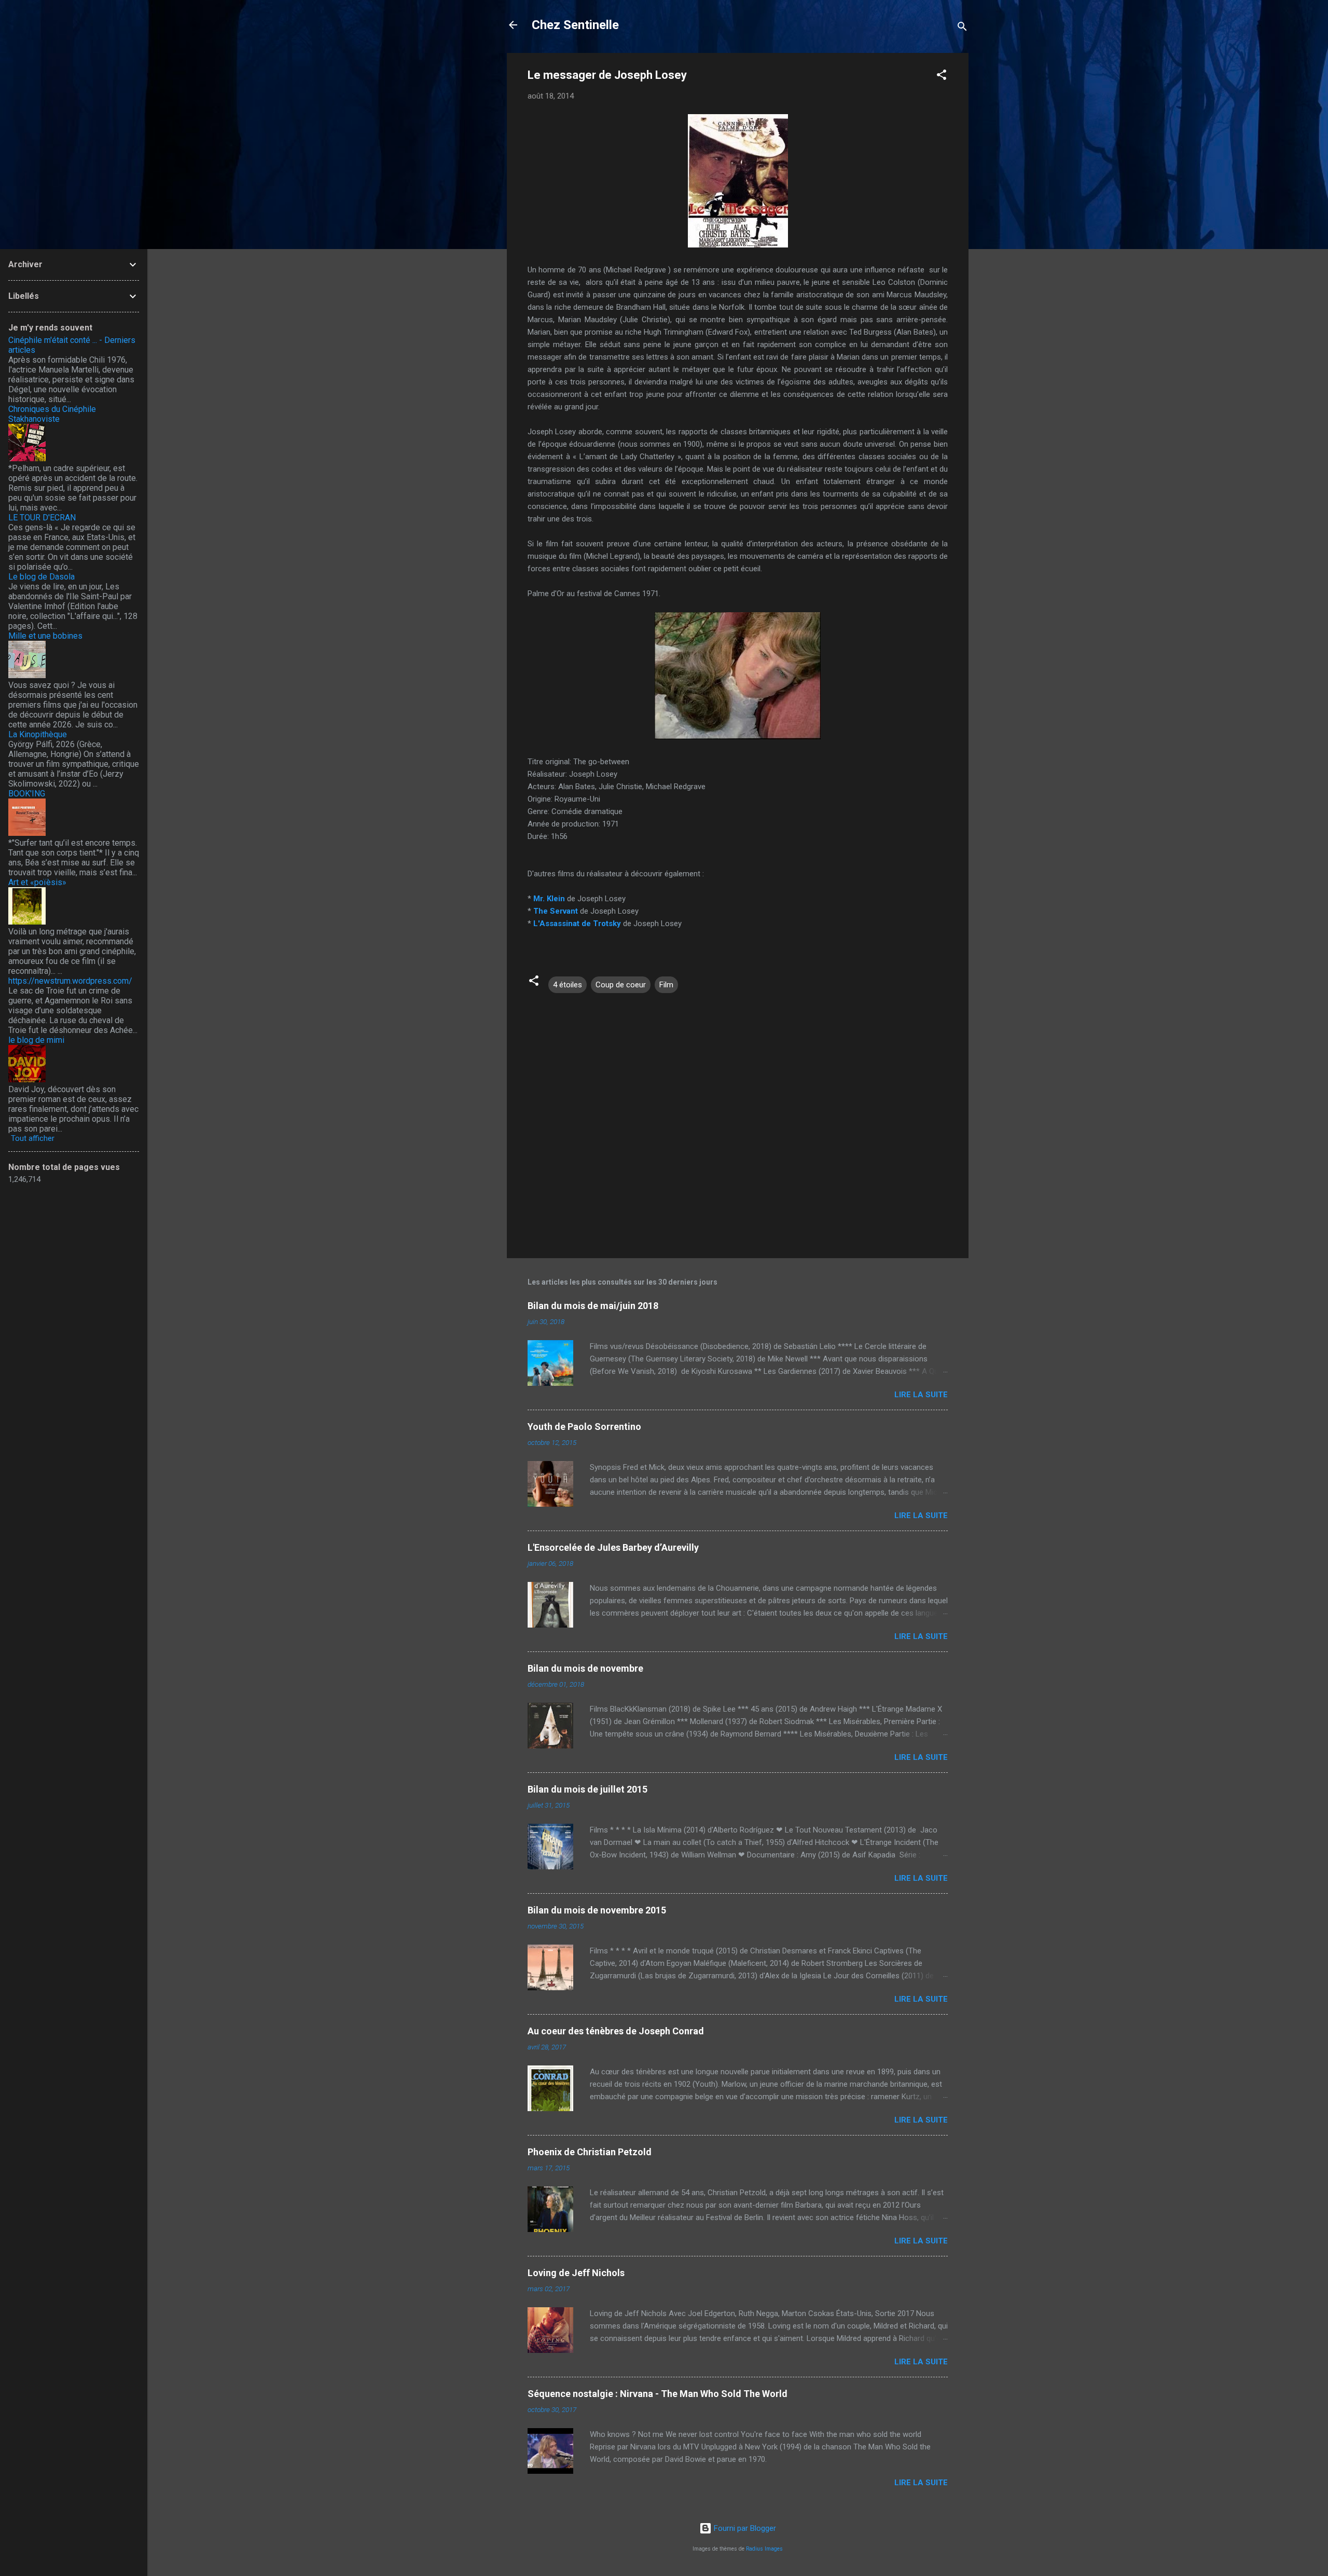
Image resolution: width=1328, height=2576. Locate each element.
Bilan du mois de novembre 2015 (597, 1910)
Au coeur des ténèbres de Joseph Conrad (616, 2031)
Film (666, 985)
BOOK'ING (27, 794)
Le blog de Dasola (41, 577)
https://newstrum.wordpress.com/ (70, 981)
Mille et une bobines (45, 636)
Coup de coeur (621, 985)
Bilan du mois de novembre (585, 1668)
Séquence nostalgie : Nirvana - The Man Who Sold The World (658, 2394)
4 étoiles (568, 985)
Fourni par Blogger (744, 2528)
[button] (942, 77)
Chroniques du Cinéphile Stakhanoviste (52, 414)
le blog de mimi (36, 1040)
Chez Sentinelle (575, 25)
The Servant (556, 911)
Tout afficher (33, 1138)
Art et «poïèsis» (37, 882)
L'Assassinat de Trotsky (577, 924)
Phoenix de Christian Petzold (590, 2152)
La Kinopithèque (38, 734)
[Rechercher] (962, 28)
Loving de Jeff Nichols (576, 2273)
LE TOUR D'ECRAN (42, 518)
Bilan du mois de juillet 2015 (587, 1789)
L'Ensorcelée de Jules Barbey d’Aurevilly (613, 1547)
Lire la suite (921, 1395)
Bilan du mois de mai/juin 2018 (593, 1306)
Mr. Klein (549, 899)
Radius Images (764, 2549)
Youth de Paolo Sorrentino (584, 1427)
